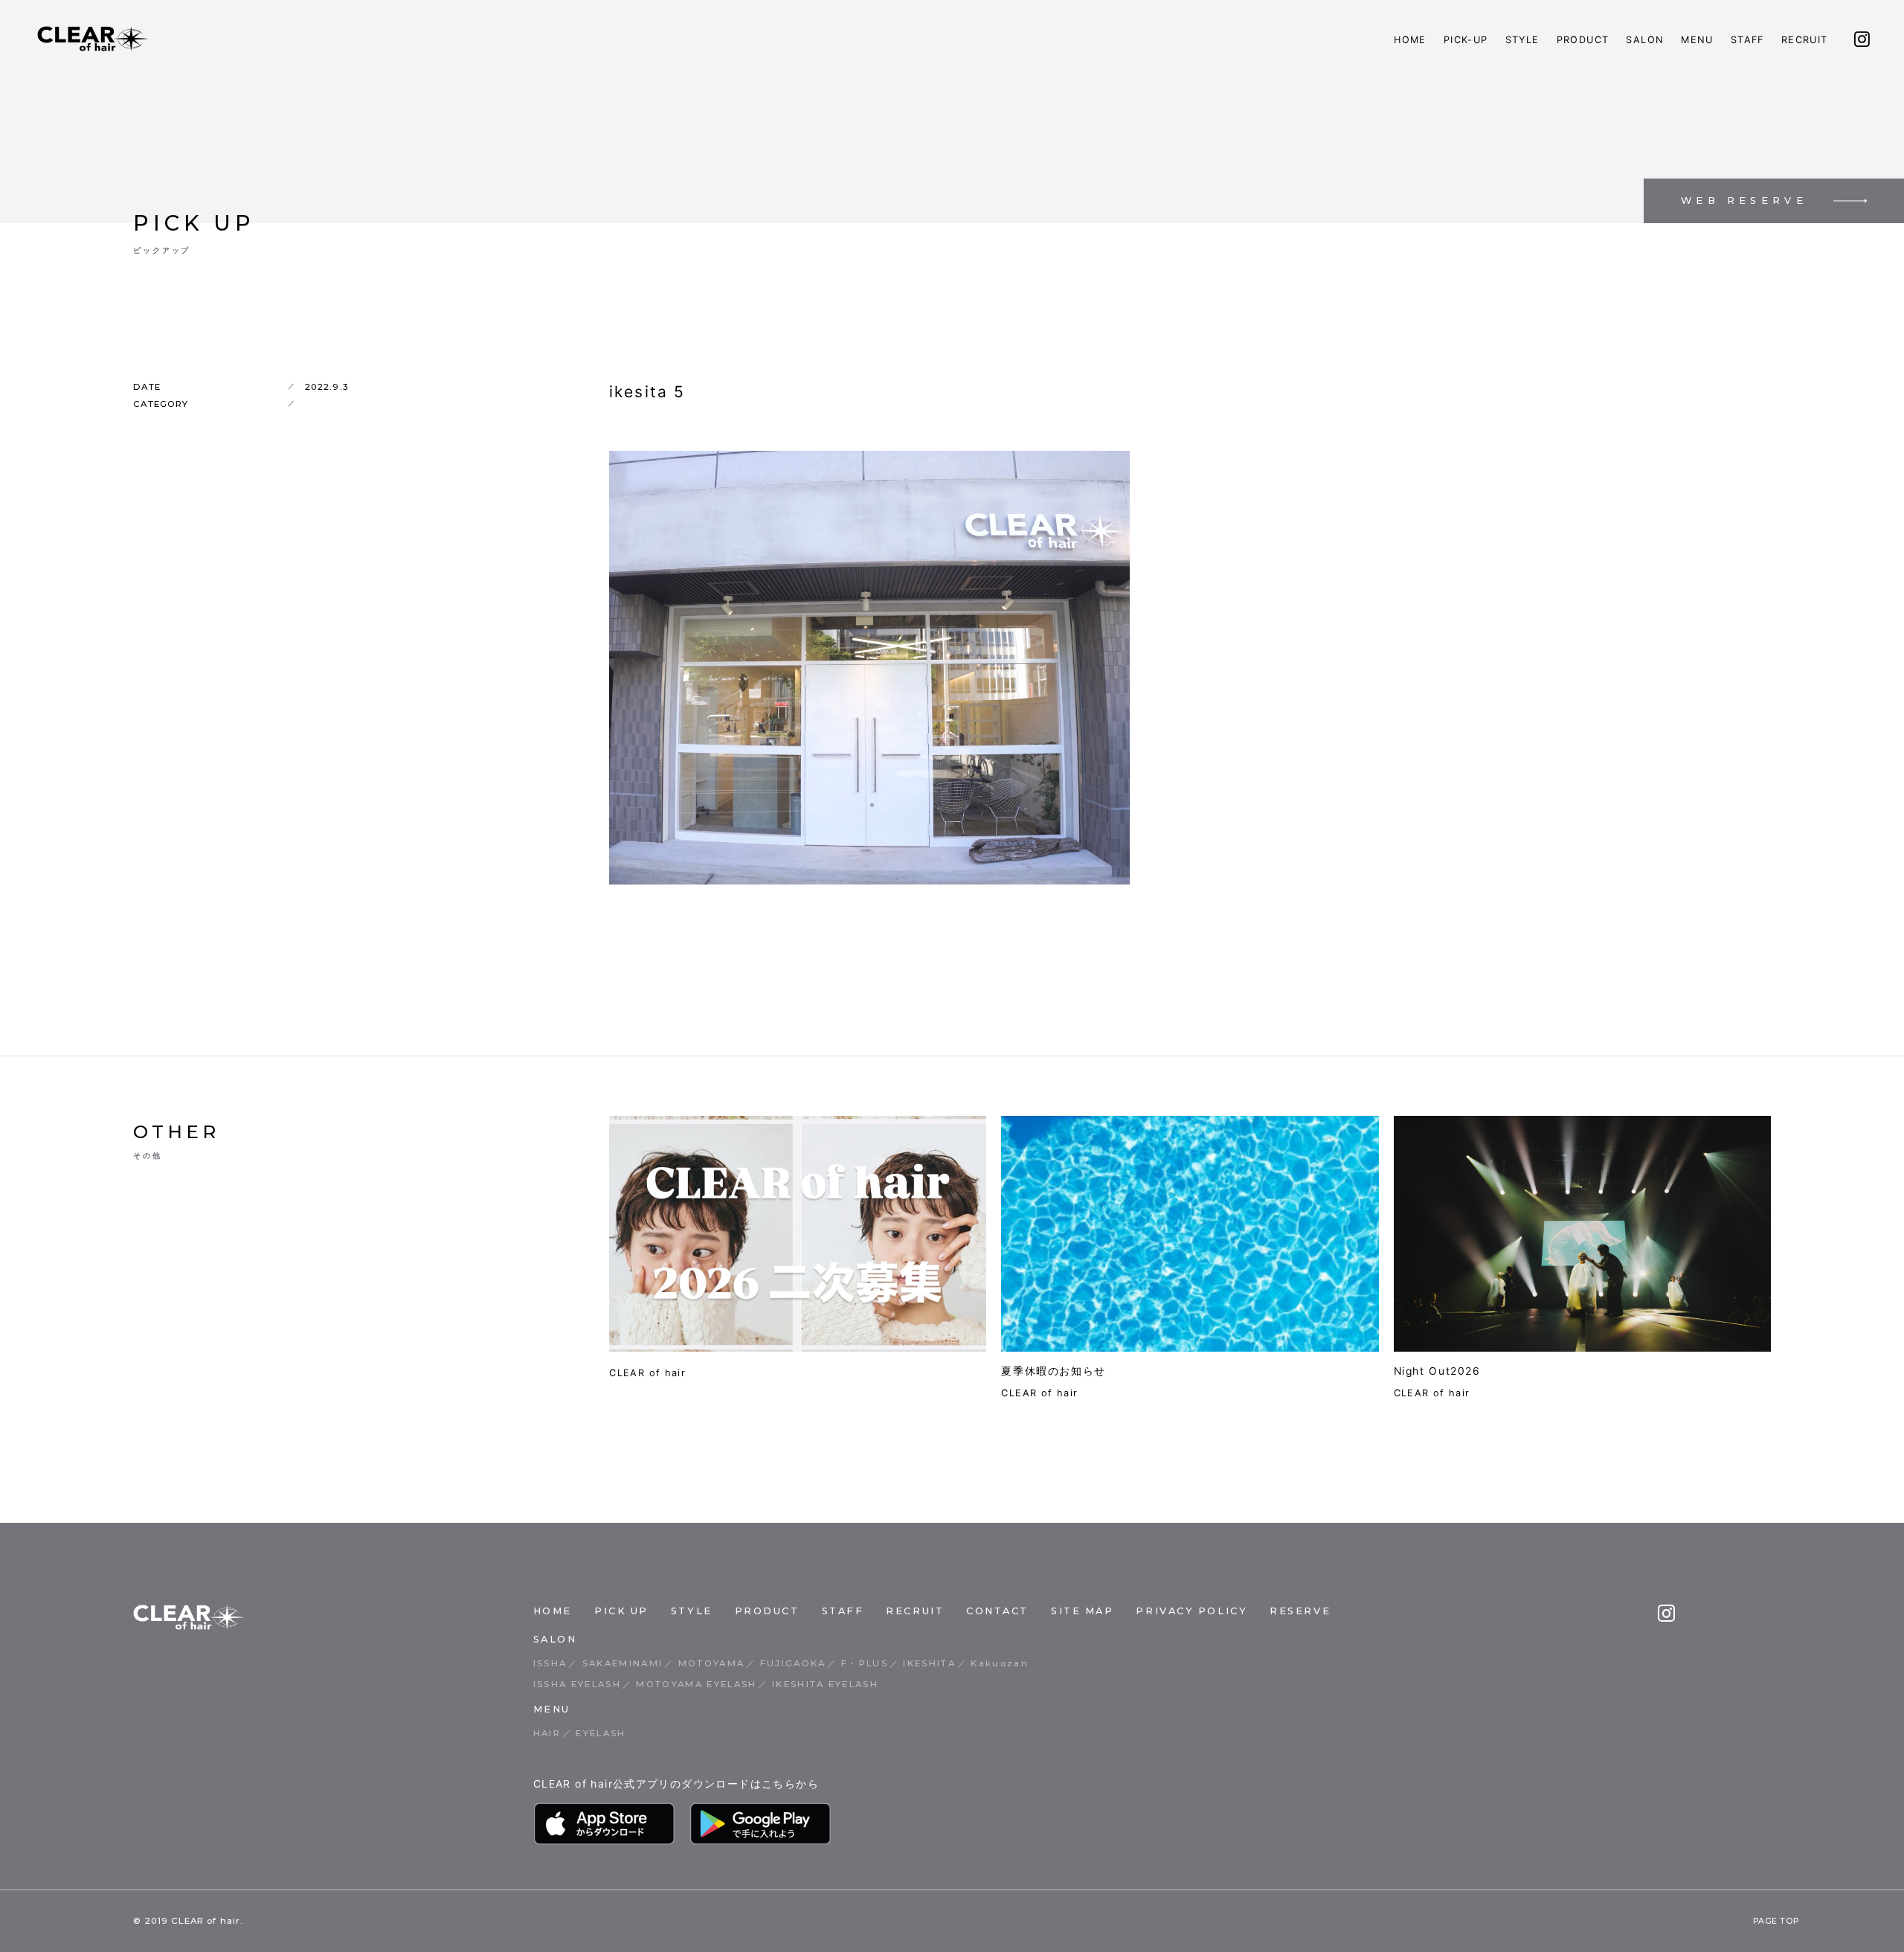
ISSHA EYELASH (577, 1684)
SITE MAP (1082, 1611)
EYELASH (601, 1733)
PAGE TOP (1776, 1921)
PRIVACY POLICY (1191, 1611)
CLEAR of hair (647, 1373)
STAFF (1747, 40)
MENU (1697, 40)
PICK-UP (1466, 40)
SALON (1645, 40)
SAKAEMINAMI (623, 1663)
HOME (1410, 40)
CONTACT (997, 1611)
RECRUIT (1805, 40)
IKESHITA (929, 1663)
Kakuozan (1000, 1663)
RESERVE (1300, 1611)
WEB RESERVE (1744, 200)
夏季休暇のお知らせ (1054, 1371)
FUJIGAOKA (793, 1663)
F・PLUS (865, 1663)
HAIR (547, 1733)
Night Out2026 (1437, 1371)
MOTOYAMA (712, 1663)
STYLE (1522, 40)
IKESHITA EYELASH (825, 1684)
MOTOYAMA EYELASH (696, 1684)
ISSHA (550, 1663)
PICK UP (621, 1611)
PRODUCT (1583, 40)
